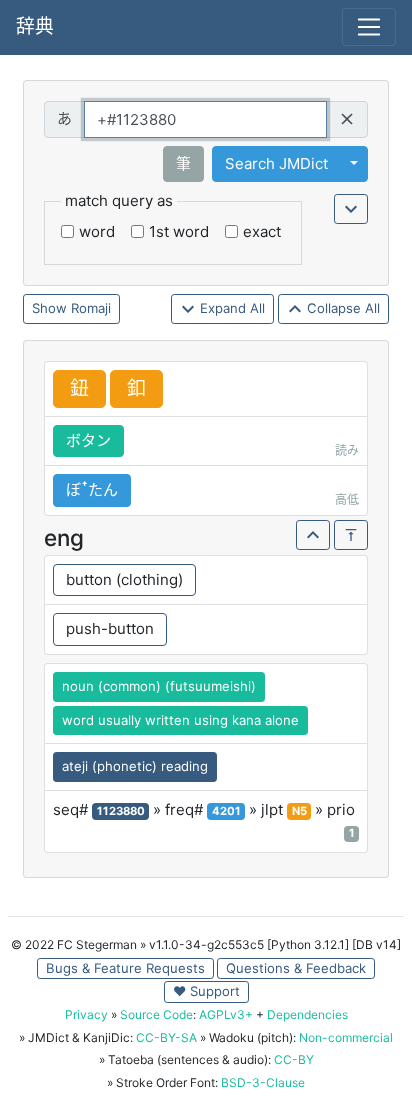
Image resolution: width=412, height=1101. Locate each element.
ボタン (88, 440)
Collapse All (341, 308)
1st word (179, 231)
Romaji (91, 308)
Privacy (86, 1014)
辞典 (35, 26)
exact (262, 231)
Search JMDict (276, 163)
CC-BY (294, 1059)
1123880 (121, 811)
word (97, 231)
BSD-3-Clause (263, 1082)
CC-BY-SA (166, 1037)
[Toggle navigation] (369, 27)
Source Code (156, 1014)
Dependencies (307, 1014)
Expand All (230, 308)
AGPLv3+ (226, 1014)
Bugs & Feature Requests (125, 968)
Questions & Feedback (296, 968)
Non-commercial (346, 1037)
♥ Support (206, 991)
